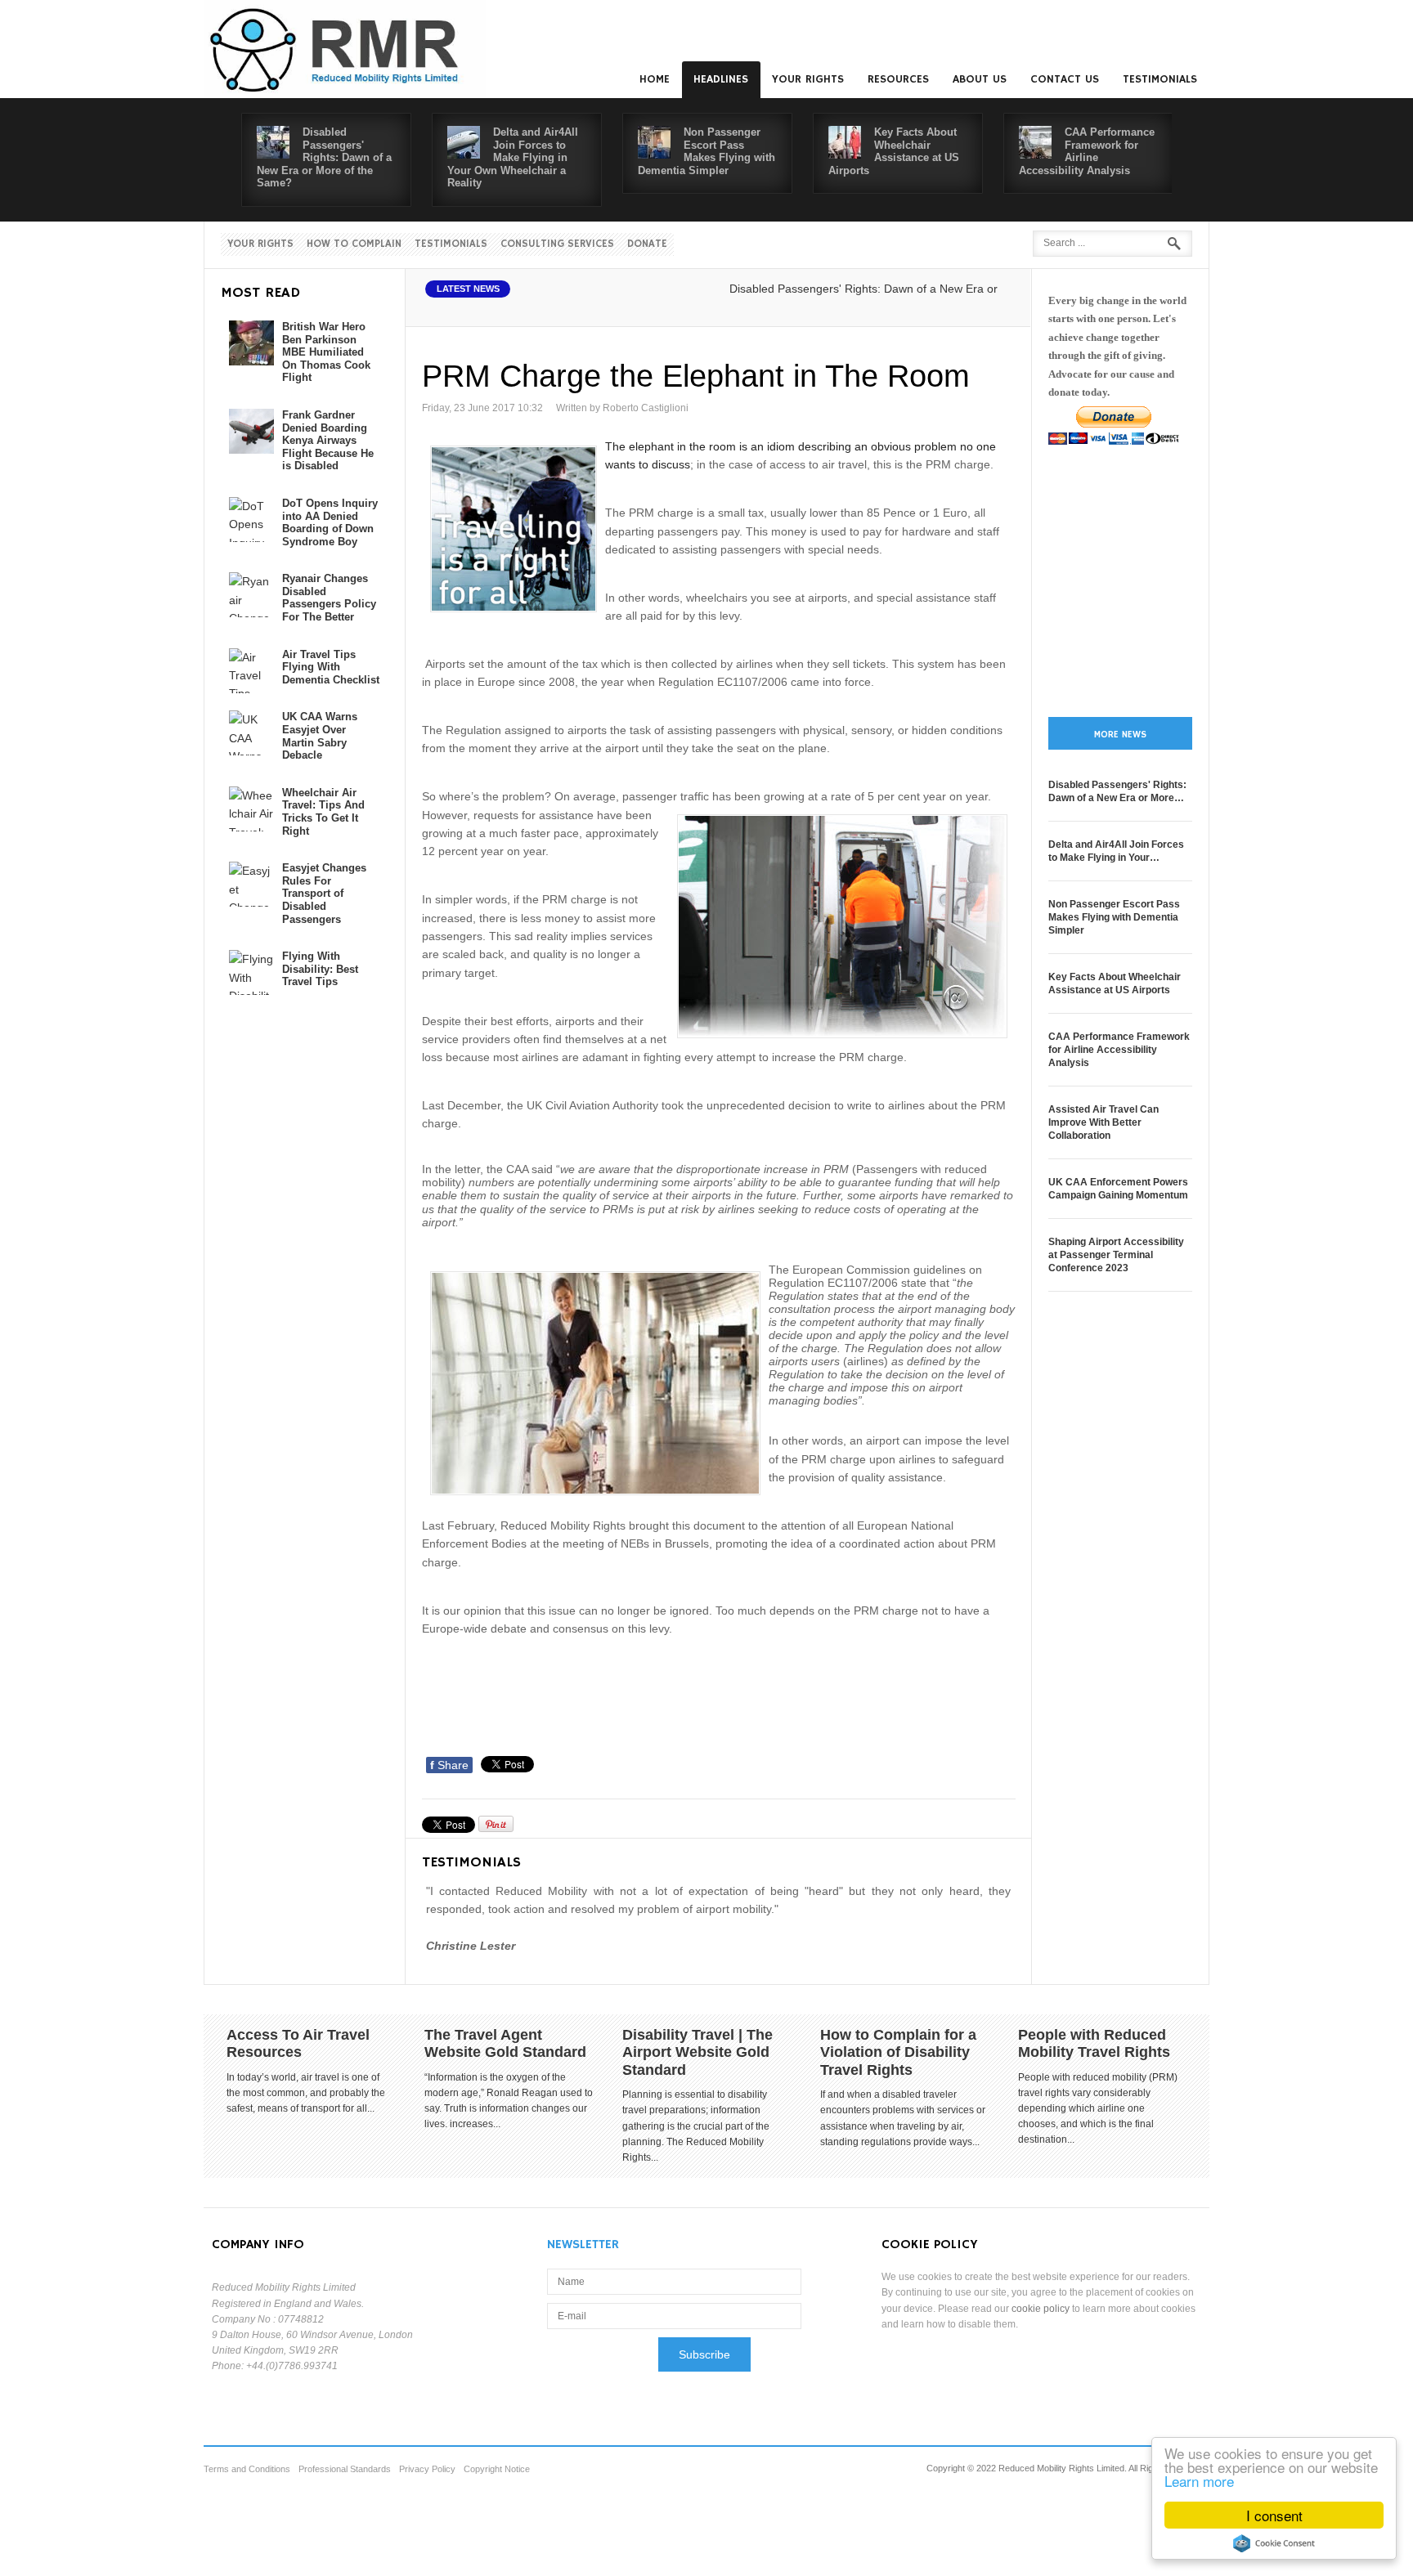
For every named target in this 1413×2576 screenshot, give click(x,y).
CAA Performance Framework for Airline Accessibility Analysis (1087, 151)
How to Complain (354, 244)
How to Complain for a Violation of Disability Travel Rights (898, 2052)
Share (449, 1765)
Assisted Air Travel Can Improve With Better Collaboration (1103, 1122)
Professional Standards (345, 2469)
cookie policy (1041, 2309)
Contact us (1065, 79)
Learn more (1199, 2481)
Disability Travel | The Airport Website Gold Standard (698, 2052)
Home (655, 79)
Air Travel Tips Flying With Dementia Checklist (331, 667)
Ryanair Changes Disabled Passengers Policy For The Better (329, 598)
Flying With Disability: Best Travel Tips (320, 969)
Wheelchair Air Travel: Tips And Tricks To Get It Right (323, 812)
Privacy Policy (427, 2469)
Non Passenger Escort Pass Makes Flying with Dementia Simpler (706, 151)
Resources (898, 79)
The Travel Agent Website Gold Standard (505, 2044)
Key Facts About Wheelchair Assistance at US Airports (894, 151)
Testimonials (1160, 79)
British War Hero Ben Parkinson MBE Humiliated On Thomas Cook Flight (326, 352)
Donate (647, 244)
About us (980, 79)
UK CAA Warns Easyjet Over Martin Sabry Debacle (320, 736)
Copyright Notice (497, 2469)
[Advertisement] (720, 1705)
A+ (966, 307)
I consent (1274, 2515)
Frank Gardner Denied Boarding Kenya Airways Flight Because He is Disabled (328, 440)
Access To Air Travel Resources (298, 2044)
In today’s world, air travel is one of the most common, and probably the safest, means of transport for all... (306, 2093)
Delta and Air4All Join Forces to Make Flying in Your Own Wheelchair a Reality (513, 157)
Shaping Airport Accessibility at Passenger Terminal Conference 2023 (1116, 1255)
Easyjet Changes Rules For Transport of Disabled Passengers (324, 893)
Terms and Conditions (247, 2469)
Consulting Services (557, 244)
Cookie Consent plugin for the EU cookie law (1274, 2543)
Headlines (721, 79)
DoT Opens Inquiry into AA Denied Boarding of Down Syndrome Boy (330, 522)
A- (1002, 307)
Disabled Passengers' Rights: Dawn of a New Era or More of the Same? (324, 157)
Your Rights (808, 79)
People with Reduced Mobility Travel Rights (1094, 2044)
